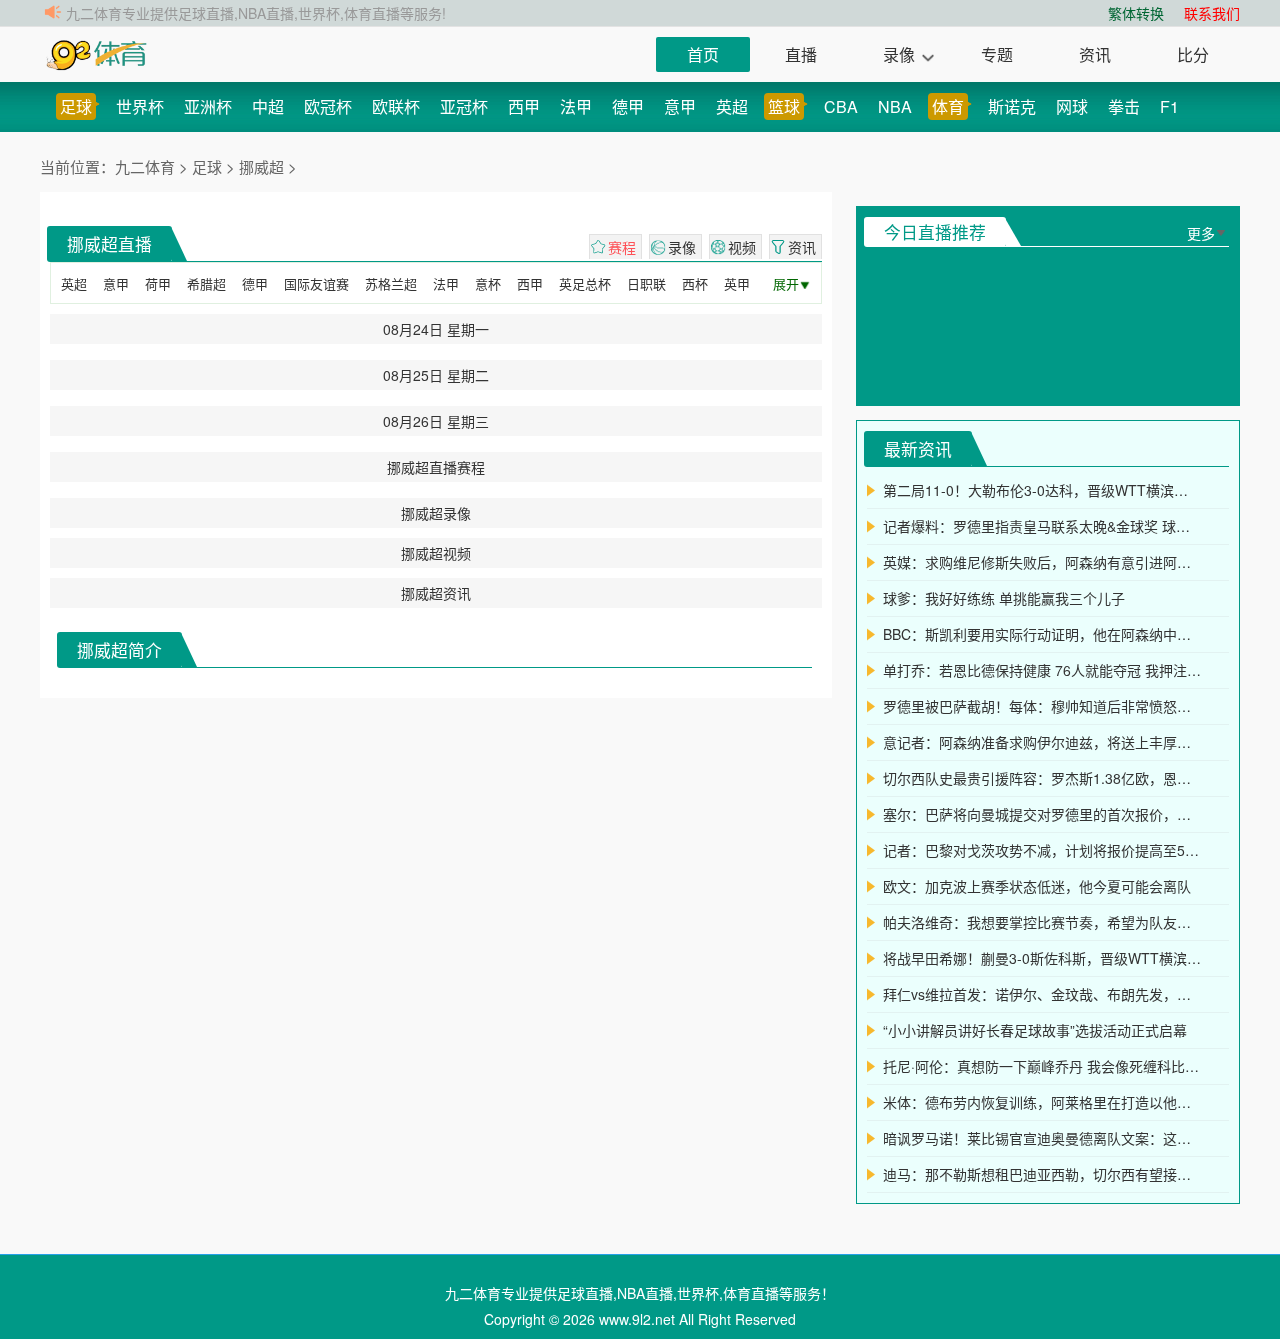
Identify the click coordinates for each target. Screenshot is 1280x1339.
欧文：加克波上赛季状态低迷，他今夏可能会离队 (1037, 886)
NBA (895, 106)
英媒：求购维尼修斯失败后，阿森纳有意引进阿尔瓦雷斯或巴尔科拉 (1042, 562)
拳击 (1124, 106)
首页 (703, 54)
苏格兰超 (391, 283)
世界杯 (140, 106)
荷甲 (158, 283)
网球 (1072, 106)
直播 (801, 54)
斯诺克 (1012, 106)
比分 (1193, 54)
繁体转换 (1136, 13)
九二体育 (147, 166)
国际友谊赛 (316, 283)
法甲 (576, 106)
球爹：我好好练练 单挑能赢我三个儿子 (1004, 598)
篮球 (784, 106)
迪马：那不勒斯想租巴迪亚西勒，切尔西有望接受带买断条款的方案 (1042, 1174)
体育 (948, 106)
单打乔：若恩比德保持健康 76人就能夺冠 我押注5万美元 (1042, 670)
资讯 (1095, 54)
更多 (1201, 233)
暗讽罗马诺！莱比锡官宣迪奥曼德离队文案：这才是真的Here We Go (1042, 1138)
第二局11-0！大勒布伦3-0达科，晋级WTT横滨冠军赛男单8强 (1042, 490)
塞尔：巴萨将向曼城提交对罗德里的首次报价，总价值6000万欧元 (1042, 814)
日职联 (646, 283)
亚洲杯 (208, 106)
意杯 (488, 283)
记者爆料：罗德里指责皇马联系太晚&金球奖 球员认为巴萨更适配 (1042, 526)
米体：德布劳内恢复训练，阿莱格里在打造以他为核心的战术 (1042, 1102)
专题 (997, 54)
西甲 (524, 106)
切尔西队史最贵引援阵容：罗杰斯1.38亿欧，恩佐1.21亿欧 (1042, 778)
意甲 (680, 106)
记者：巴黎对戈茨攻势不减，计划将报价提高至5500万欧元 (1042, 850)
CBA (841, 106)
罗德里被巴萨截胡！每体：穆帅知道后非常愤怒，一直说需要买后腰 (1042, 706)
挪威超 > (268, 166)
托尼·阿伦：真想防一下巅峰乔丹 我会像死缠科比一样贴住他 (1042, 1066)
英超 (732, 106)
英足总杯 (585, 283)
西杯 (695, 283)
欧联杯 (396, 106)
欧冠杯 (328, 106)
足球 (76, 106)
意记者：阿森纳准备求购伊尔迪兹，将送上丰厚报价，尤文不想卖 (1042, 742)
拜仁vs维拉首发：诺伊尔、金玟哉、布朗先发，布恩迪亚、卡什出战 (1042, 994)
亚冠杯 (464, 106)
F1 (1169, 106)
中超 (268, 106)
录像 (899, 54)
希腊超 (206, 283)
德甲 (628, 106)
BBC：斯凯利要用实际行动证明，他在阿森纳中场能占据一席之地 (1042, 634)
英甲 (737, 283)
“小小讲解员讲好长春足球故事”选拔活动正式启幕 (1035, 1030)
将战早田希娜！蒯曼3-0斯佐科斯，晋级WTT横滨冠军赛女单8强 (1042, 958)
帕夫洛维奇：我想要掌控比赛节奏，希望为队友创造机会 (1042, 922)
